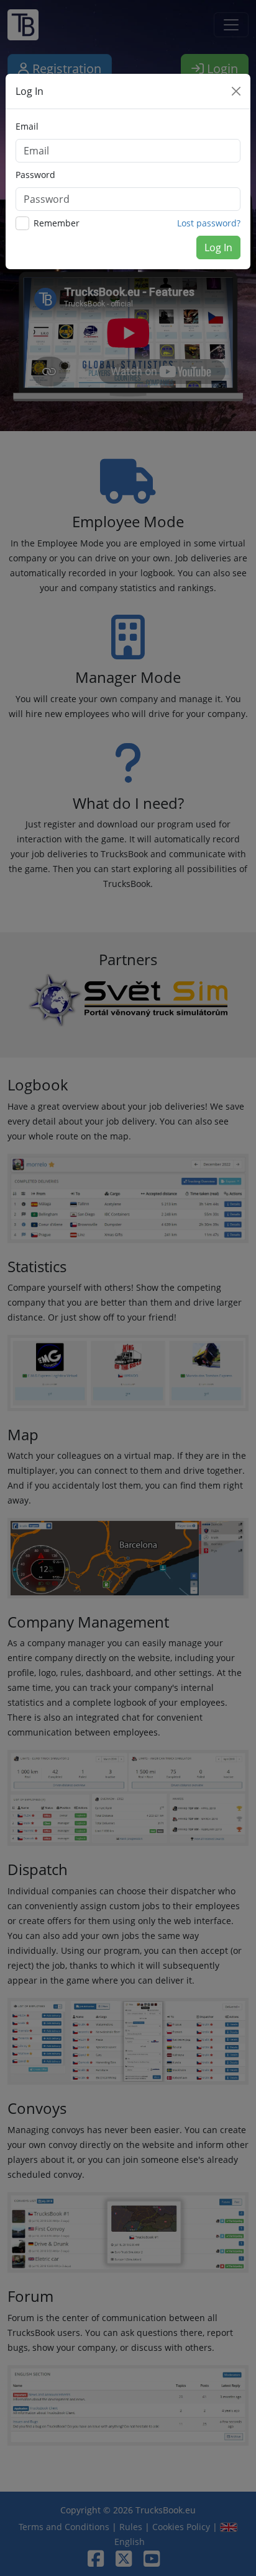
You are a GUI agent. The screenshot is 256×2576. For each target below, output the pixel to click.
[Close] (236, 91)
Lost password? (209, 223)
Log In (218, 247)
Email (27, 126)
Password (35, 175)
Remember (57, 223)
